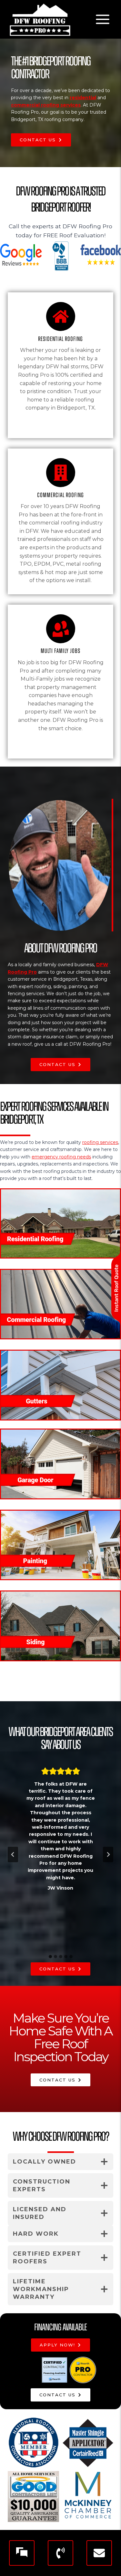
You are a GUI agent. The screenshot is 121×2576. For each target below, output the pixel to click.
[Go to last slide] (13, 1854)
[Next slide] (108, 1854)
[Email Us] (99, 2553)
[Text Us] (22, 2553)
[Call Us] (60, 2553)
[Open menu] (102, 19)
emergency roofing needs (61, 1157)
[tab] (50, 1957)
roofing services (100, 1142)
